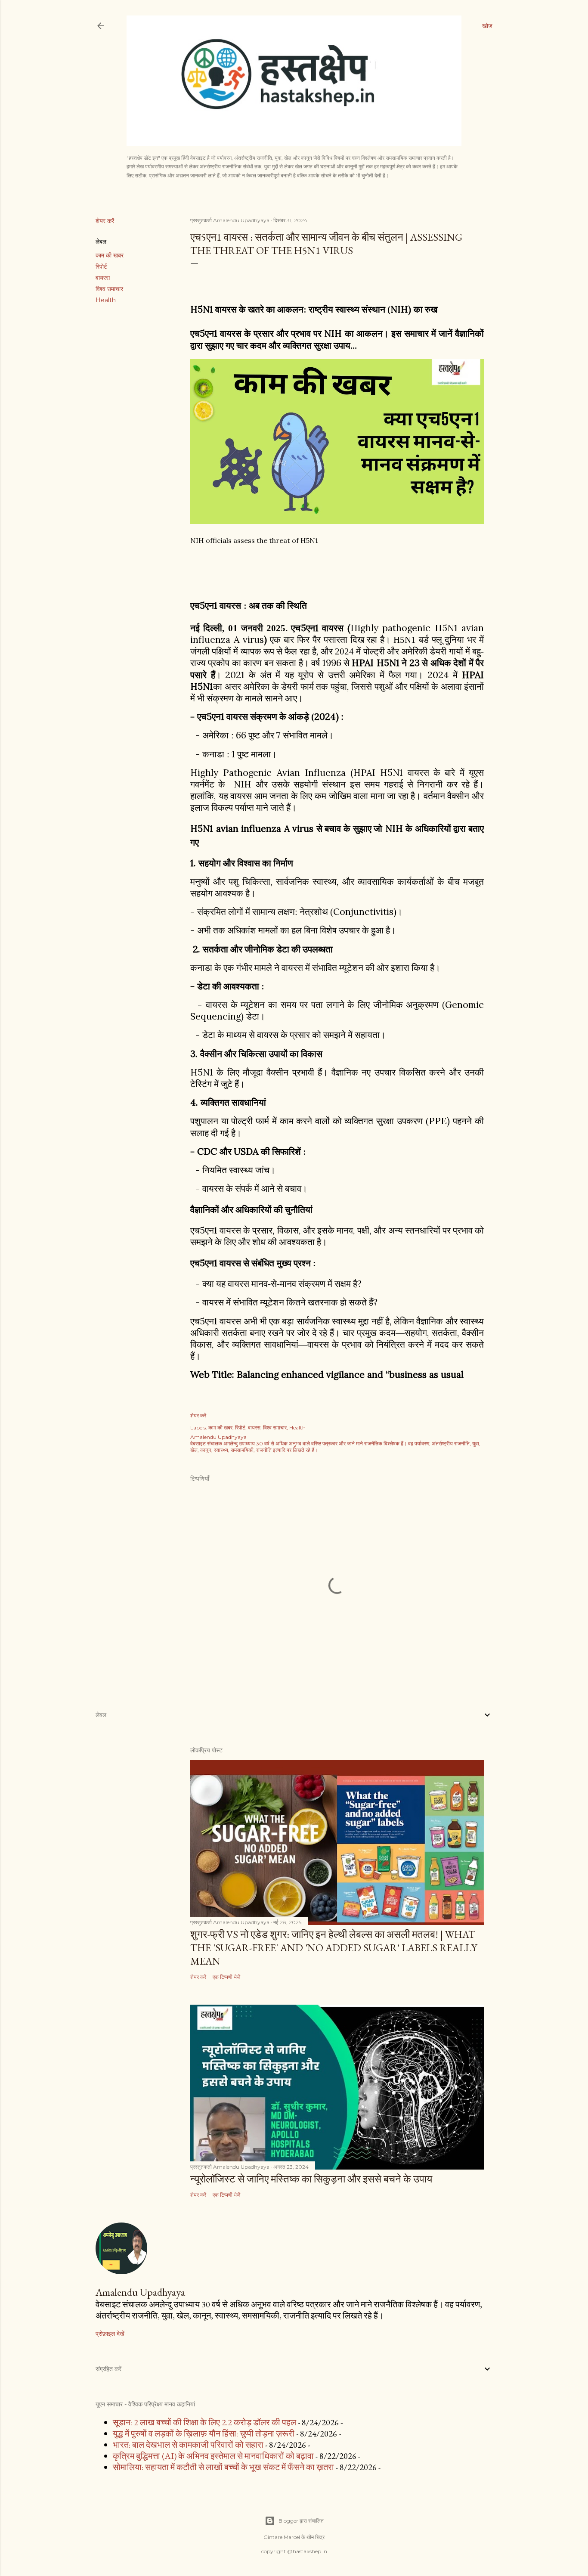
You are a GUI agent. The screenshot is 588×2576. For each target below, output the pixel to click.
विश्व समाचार (109, 289)
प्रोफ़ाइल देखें (110, 2334)
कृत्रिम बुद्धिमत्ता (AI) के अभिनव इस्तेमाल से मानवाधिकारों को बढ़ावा (213, 2456)
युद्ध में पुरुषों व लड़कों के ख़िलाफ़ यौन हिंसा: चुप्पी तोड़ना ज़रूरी (204, 2433)
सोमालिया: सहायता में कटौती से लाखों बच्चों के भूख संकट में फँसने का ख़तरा (223, 2467)
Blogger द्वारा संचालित (301, 2521)
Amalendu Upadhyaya (140, 2292)
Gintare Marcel (282, 2537)
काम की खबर (110, 255)
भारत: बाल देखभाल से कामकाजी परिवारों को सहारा (188, 2445)
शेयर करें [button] (105, 221)
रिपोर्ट (101, 267)
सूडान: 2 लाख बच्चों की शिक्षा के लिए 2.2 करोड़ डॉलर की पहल (204, 2422)
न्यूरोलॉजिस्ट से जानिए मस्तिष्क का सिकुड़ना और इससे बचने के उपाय (311, 2179)
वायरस (103, 278)
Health (106, 300)
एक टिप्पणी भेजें (226, 1977)
